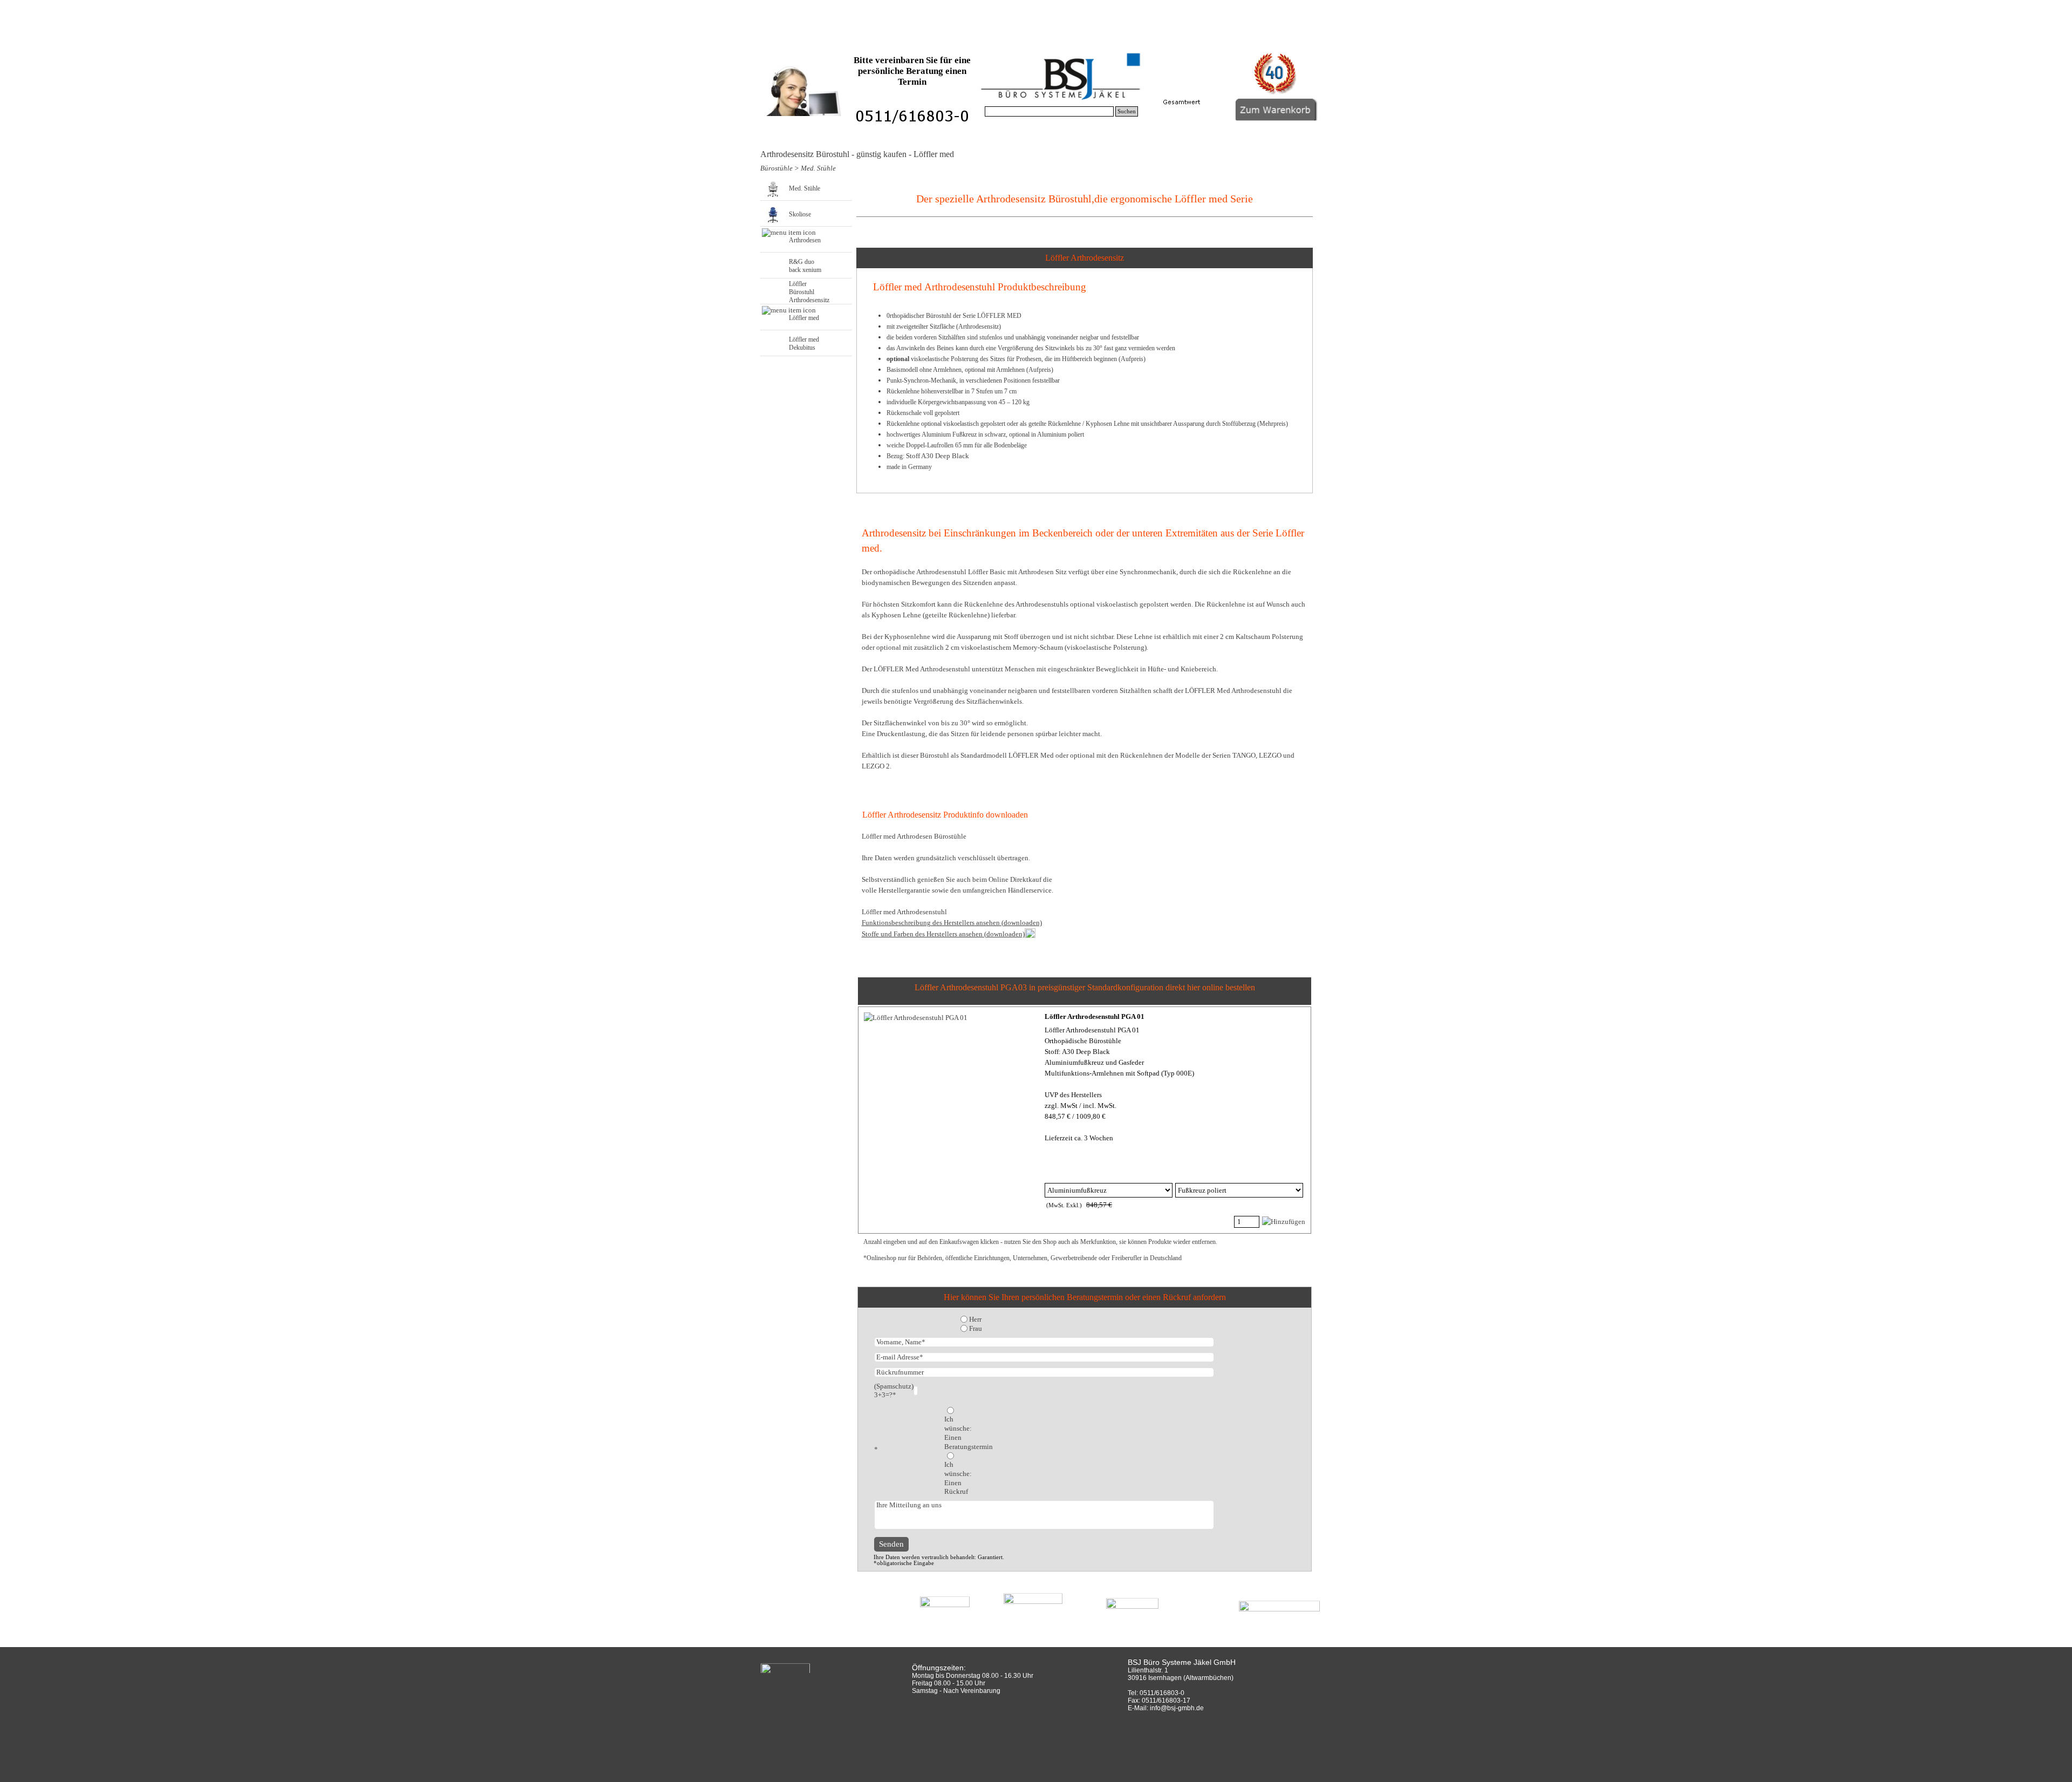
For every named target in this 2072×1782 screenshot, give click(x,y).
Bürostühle (927, 38)
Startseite (818, 38)
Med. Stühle (818, 168)
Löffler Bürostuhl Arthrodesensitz (809, 292)
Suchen (1127, 111)
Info (1036, 38)
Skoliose (800, 214)
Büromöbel (1145, 38)
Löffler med (804, 318)
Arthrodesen (805, 240)
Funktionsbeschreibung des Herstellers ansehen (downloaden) (952, 923)
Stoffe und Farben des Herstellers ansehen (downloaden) (943, 934)
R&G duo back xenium (805, 266)
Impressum (1254, 38)
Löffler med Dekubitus (804, 344)
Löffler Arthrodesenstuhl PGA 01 (1095, 1016)
